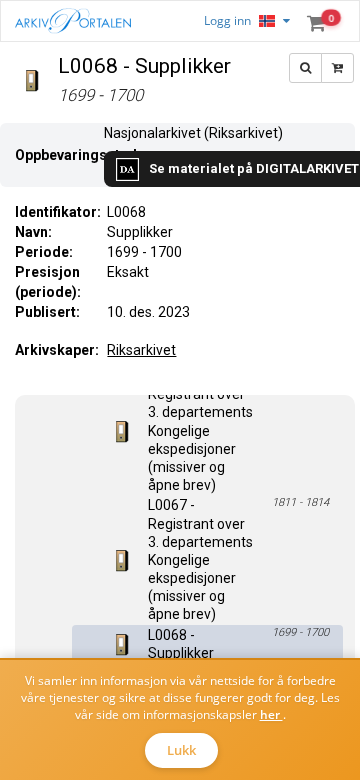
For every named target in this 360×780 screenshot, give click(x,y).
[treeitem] (207, 430)
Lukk (181, 750)
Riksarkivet (141, 350)
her (271, 714)
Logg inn (227, 20)
